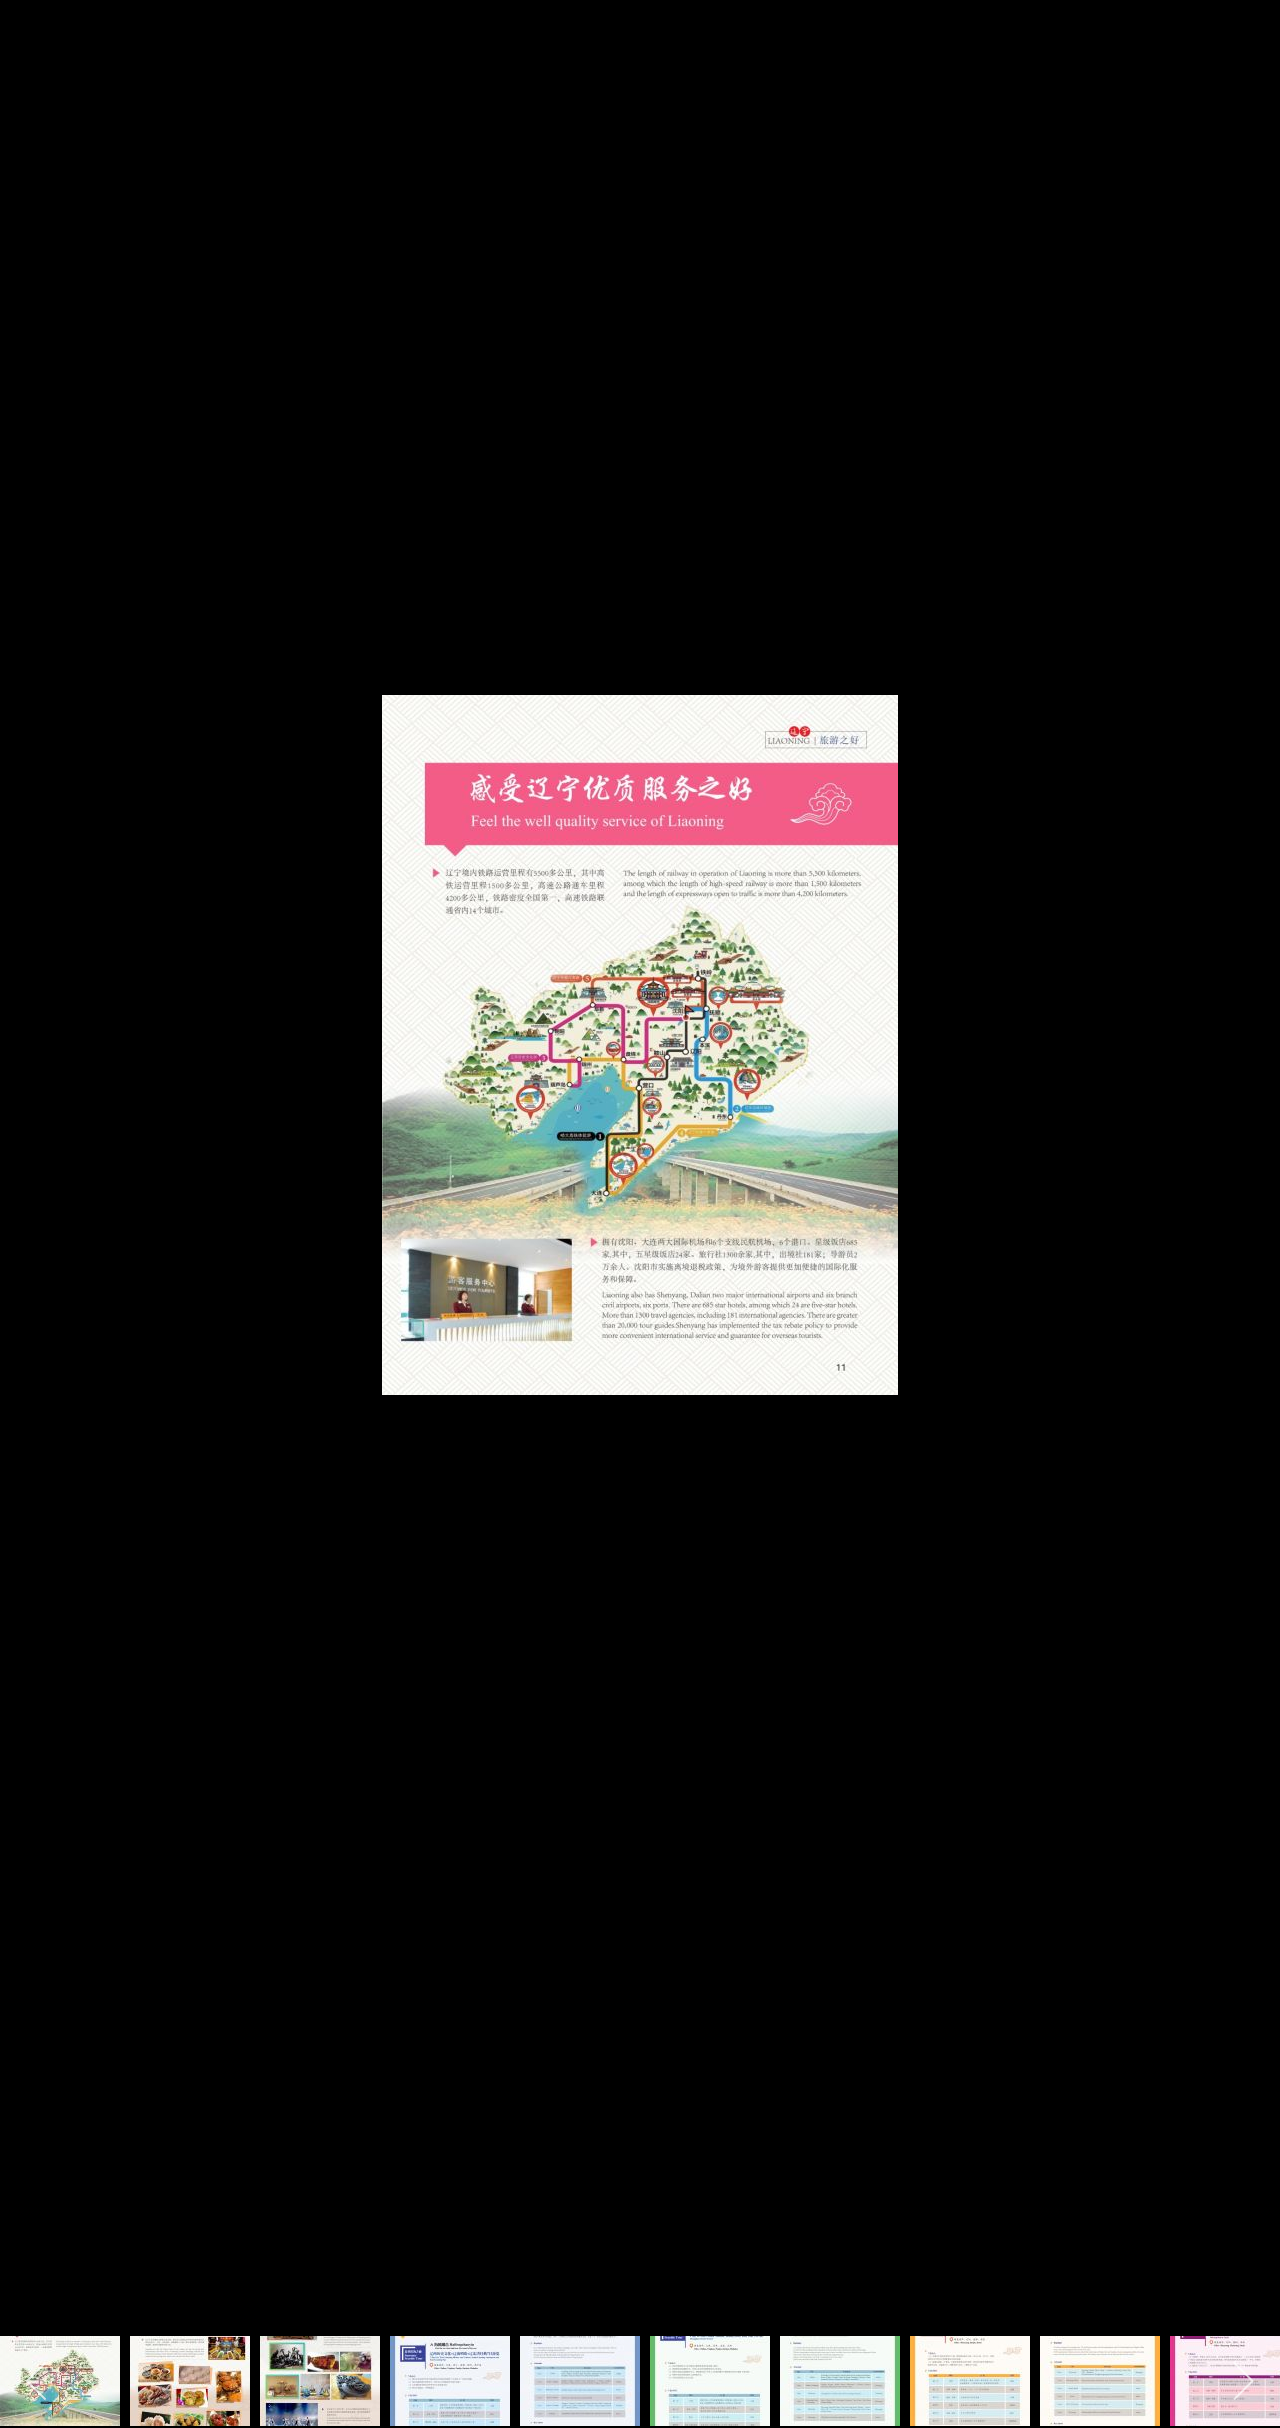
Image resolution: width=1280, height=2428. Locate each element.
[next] (1245, 1184)
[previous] (35, 1184)
